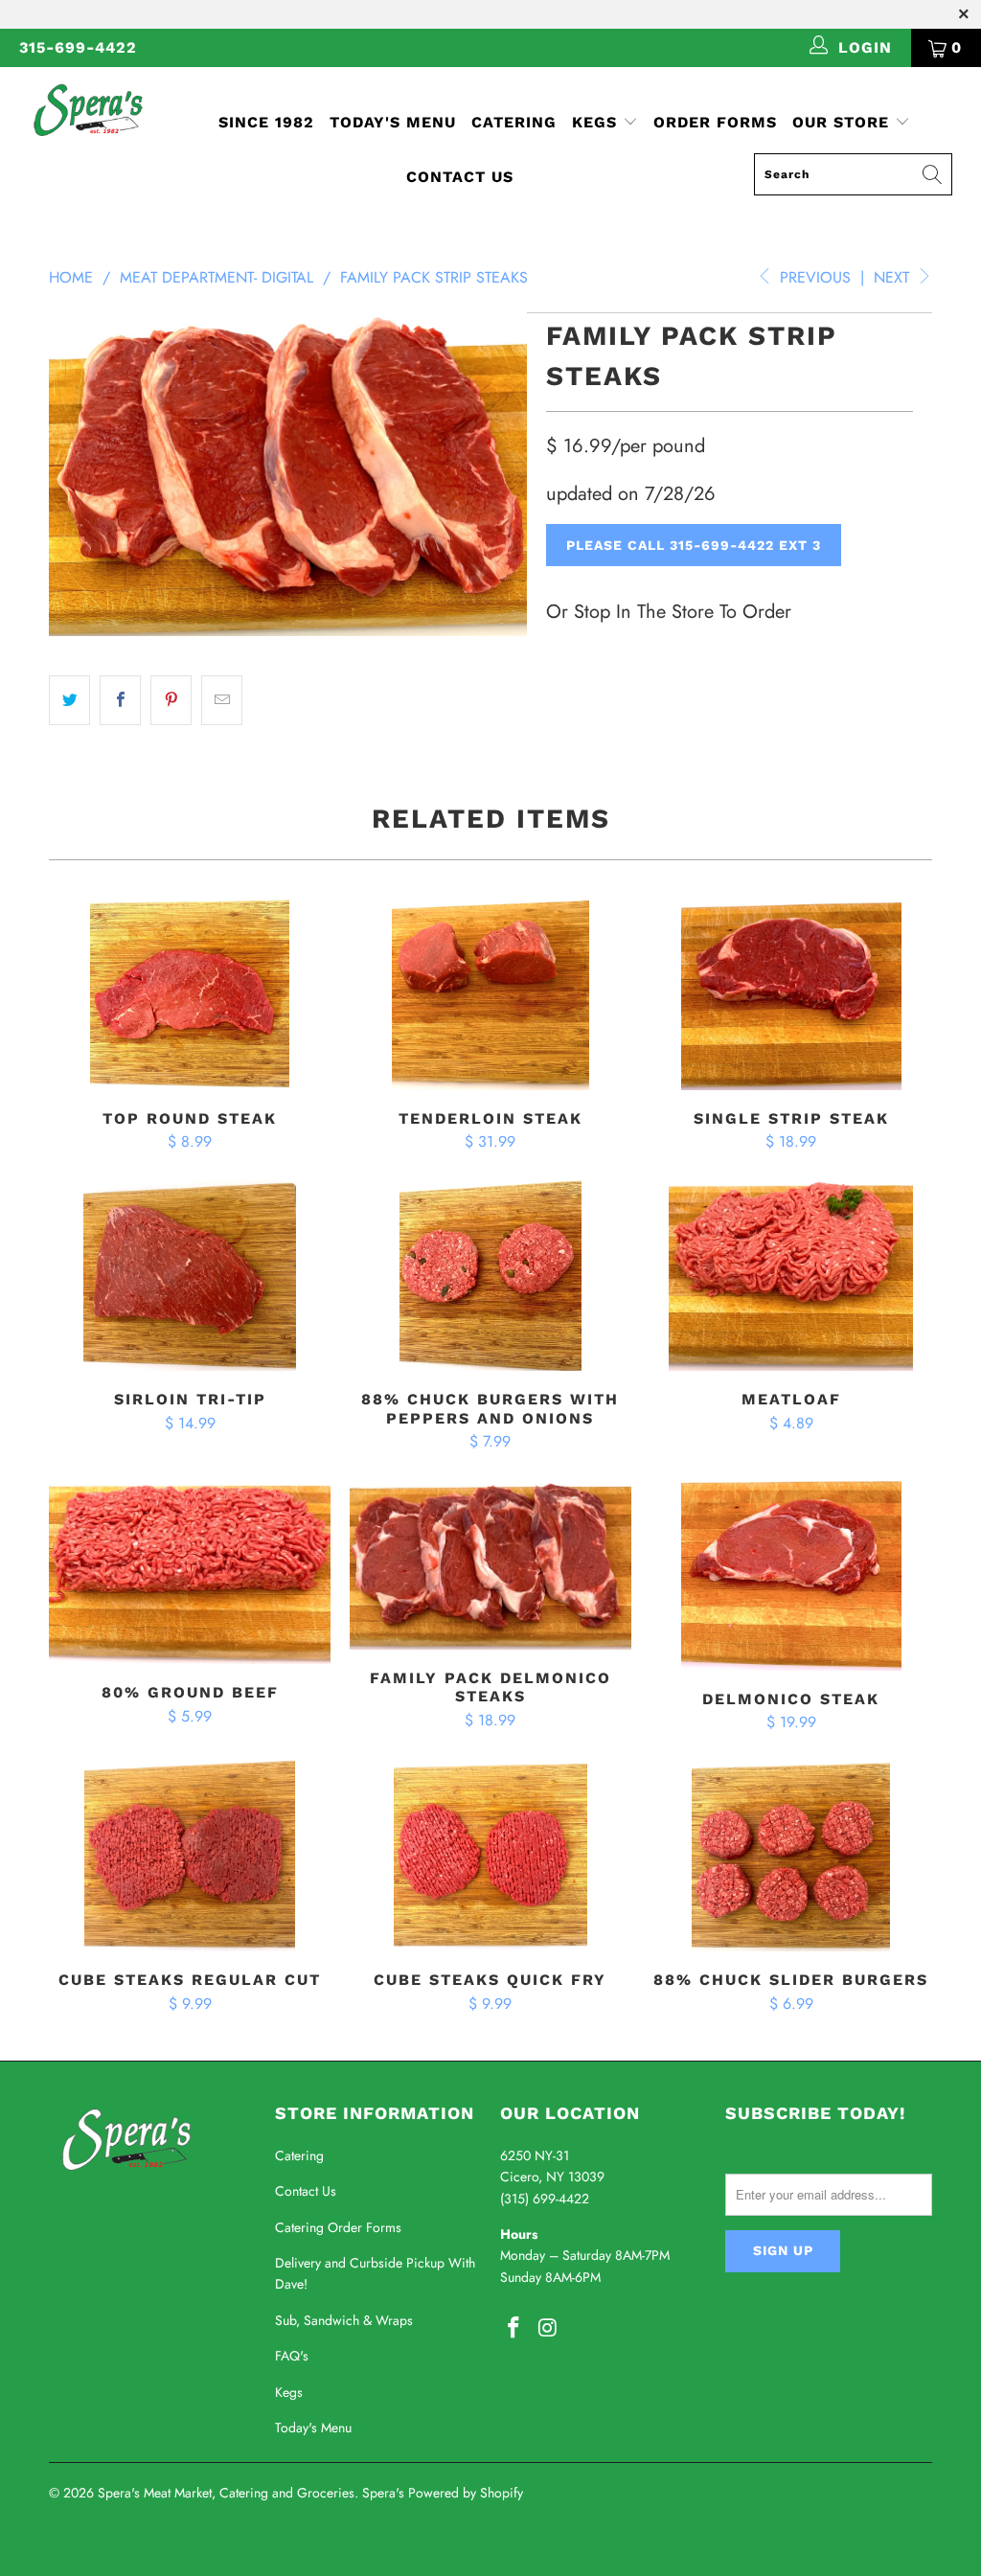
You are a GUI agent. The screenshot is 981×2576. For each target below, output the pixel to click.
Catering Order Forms (338, 2227)
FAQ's (292, 2356)
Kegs (597, 122)
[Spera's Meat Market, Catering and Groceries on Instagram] (549, 2328)
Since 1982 (266, 122)
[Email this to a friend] (222, 700)
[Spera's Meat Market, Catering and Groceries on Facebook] (514, 2328)
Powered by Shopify (466, 2493)
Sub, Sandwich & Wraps (344, 2320)
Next (894, 277)
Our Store (841, 122)
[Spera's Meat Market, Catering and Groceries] (88, 110)
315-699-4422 (78, 47)
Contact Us (460, 177)
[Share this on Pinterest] (171, 700)
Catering (514, 122)
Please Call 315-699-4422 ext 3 (694, 545)
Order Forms (715, 122)
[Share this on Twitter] (69, 700)
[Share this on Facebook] (120, 700)
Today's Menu (393, 122)
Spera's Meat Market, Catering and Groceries (226, 2493)
